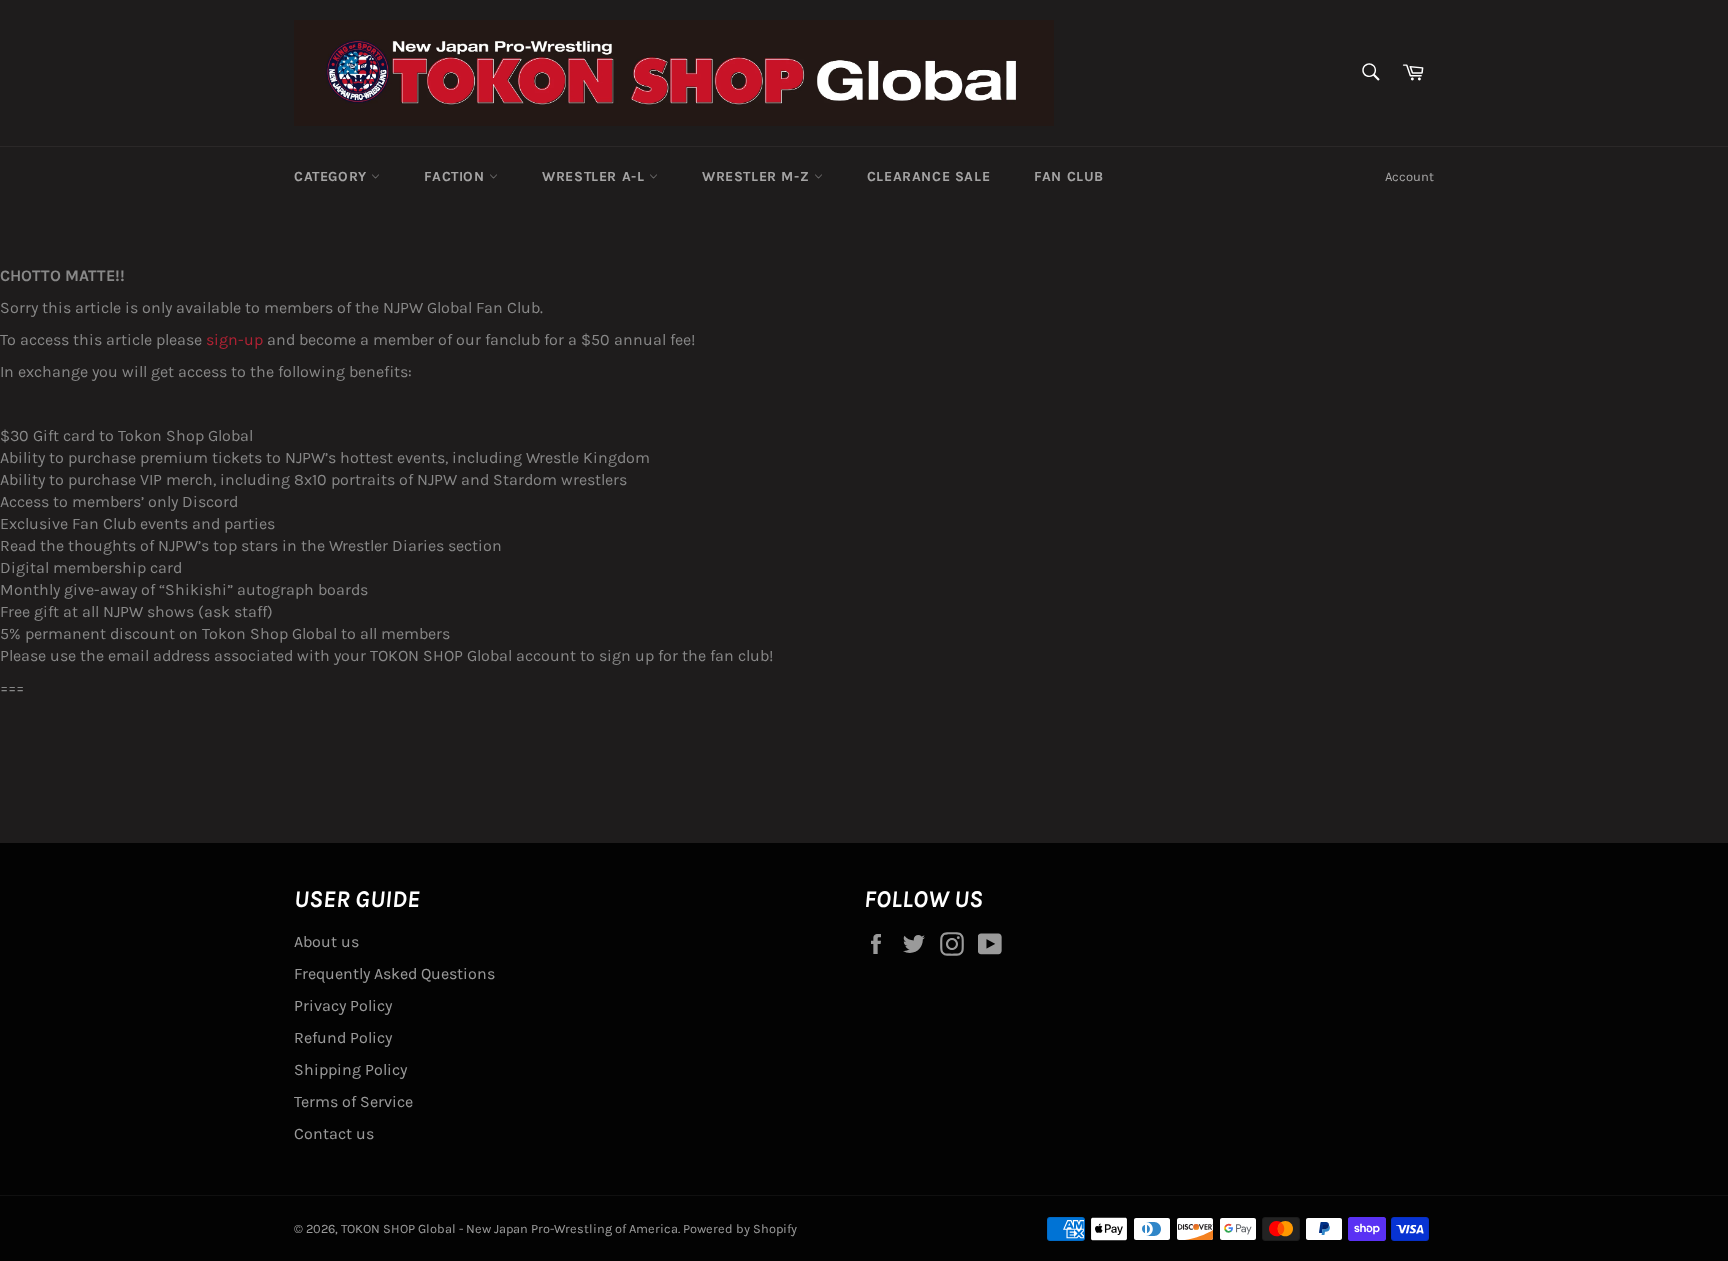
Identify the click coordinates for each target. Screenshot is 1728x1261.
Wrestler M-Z (758, 176)
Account (1409, 176)
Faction (456, 176)
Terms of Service (353, 1101)
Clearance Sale (928, 176)
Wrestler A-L (595, 176)
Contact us (334, 1133)
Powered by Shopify (740, 1228)
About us (326, 941)
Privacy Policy (343, 1005)
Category (332, 176)
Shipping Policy (350, 1069)
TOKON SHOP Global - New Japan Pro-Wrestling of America (509, 1228)
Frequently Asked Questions (394, 973)
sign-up (234, 339)
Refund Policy (343, 1037)
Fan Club (1069, 176)
